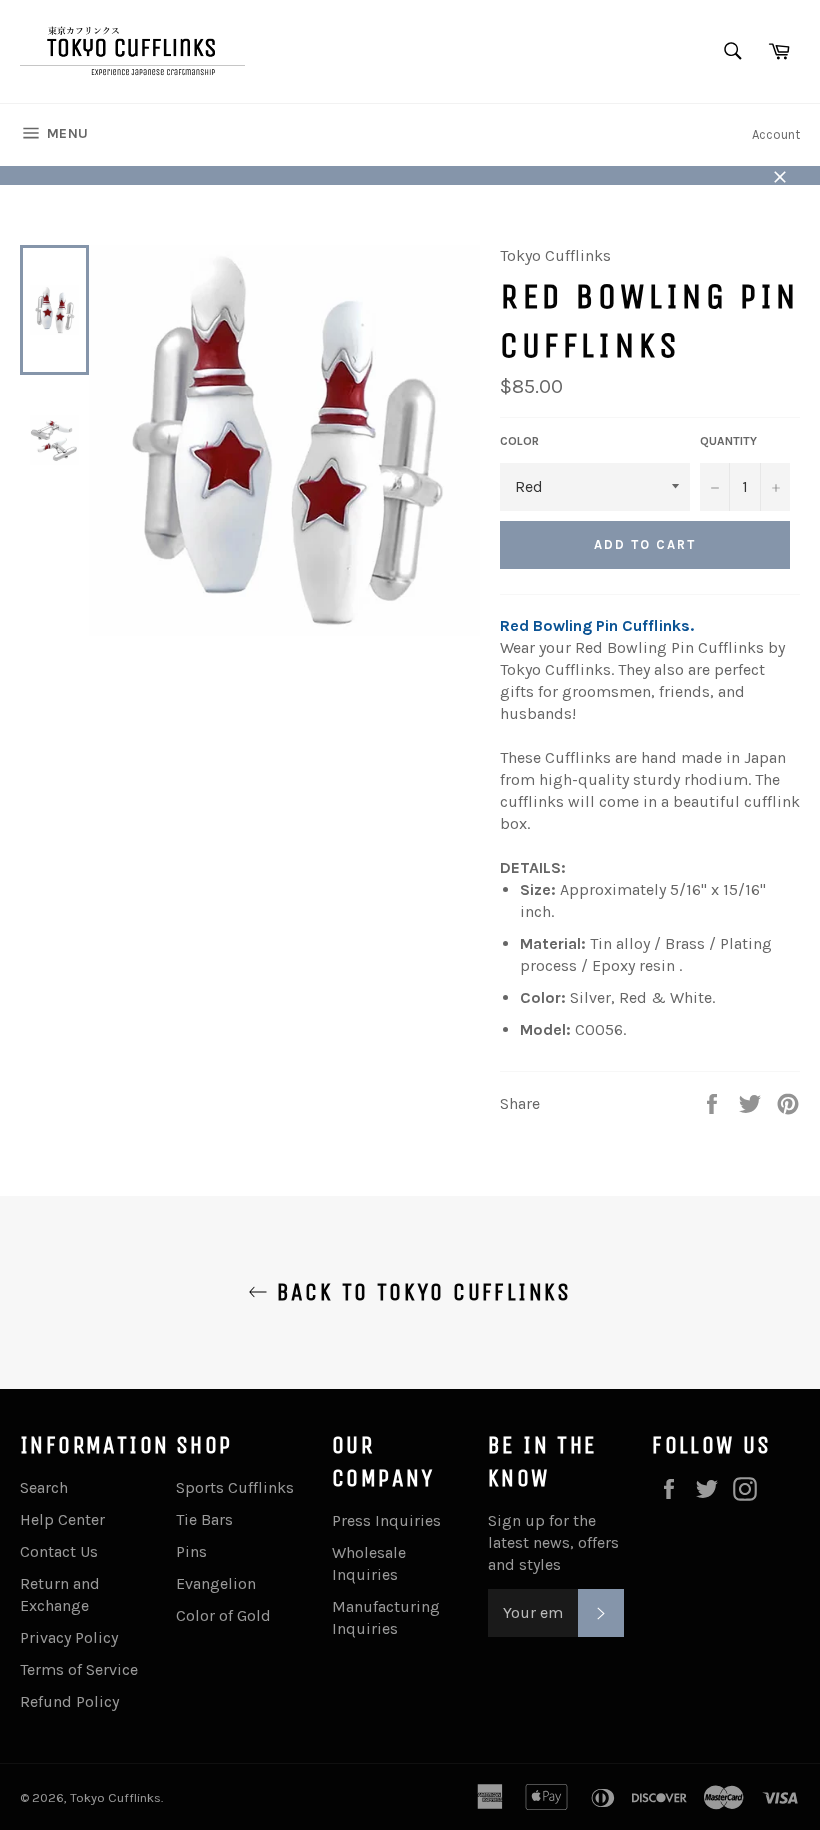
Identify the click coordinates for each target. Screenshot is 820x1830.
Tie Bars (204, 1519)
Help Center (62, 1519)
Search (44, 1487)
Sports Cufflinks (235, 1487)
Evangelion (216, 1583)
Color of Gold (223, 1615)
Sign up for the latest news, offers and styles (553, 1542)
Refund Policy (69, 1701)
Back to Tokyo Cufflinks (420, 1292)
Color (519, 441)
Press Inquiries (386, 1520)
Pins (191, 1551)
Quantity (728, 441)
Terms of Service (79, 1669)
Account (776, 134)
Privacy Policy (69, 1637)
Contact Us (59, 1551)
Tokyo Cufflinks (115, 1797)
